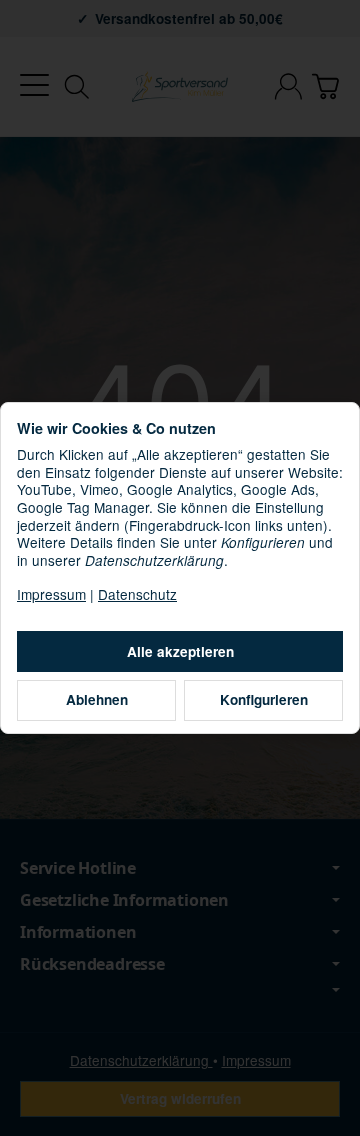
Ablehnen (97, 699)
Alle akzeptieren (180, 651)
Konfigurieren (264, 699)
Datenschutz (137, 594)
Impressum (51, 594)
